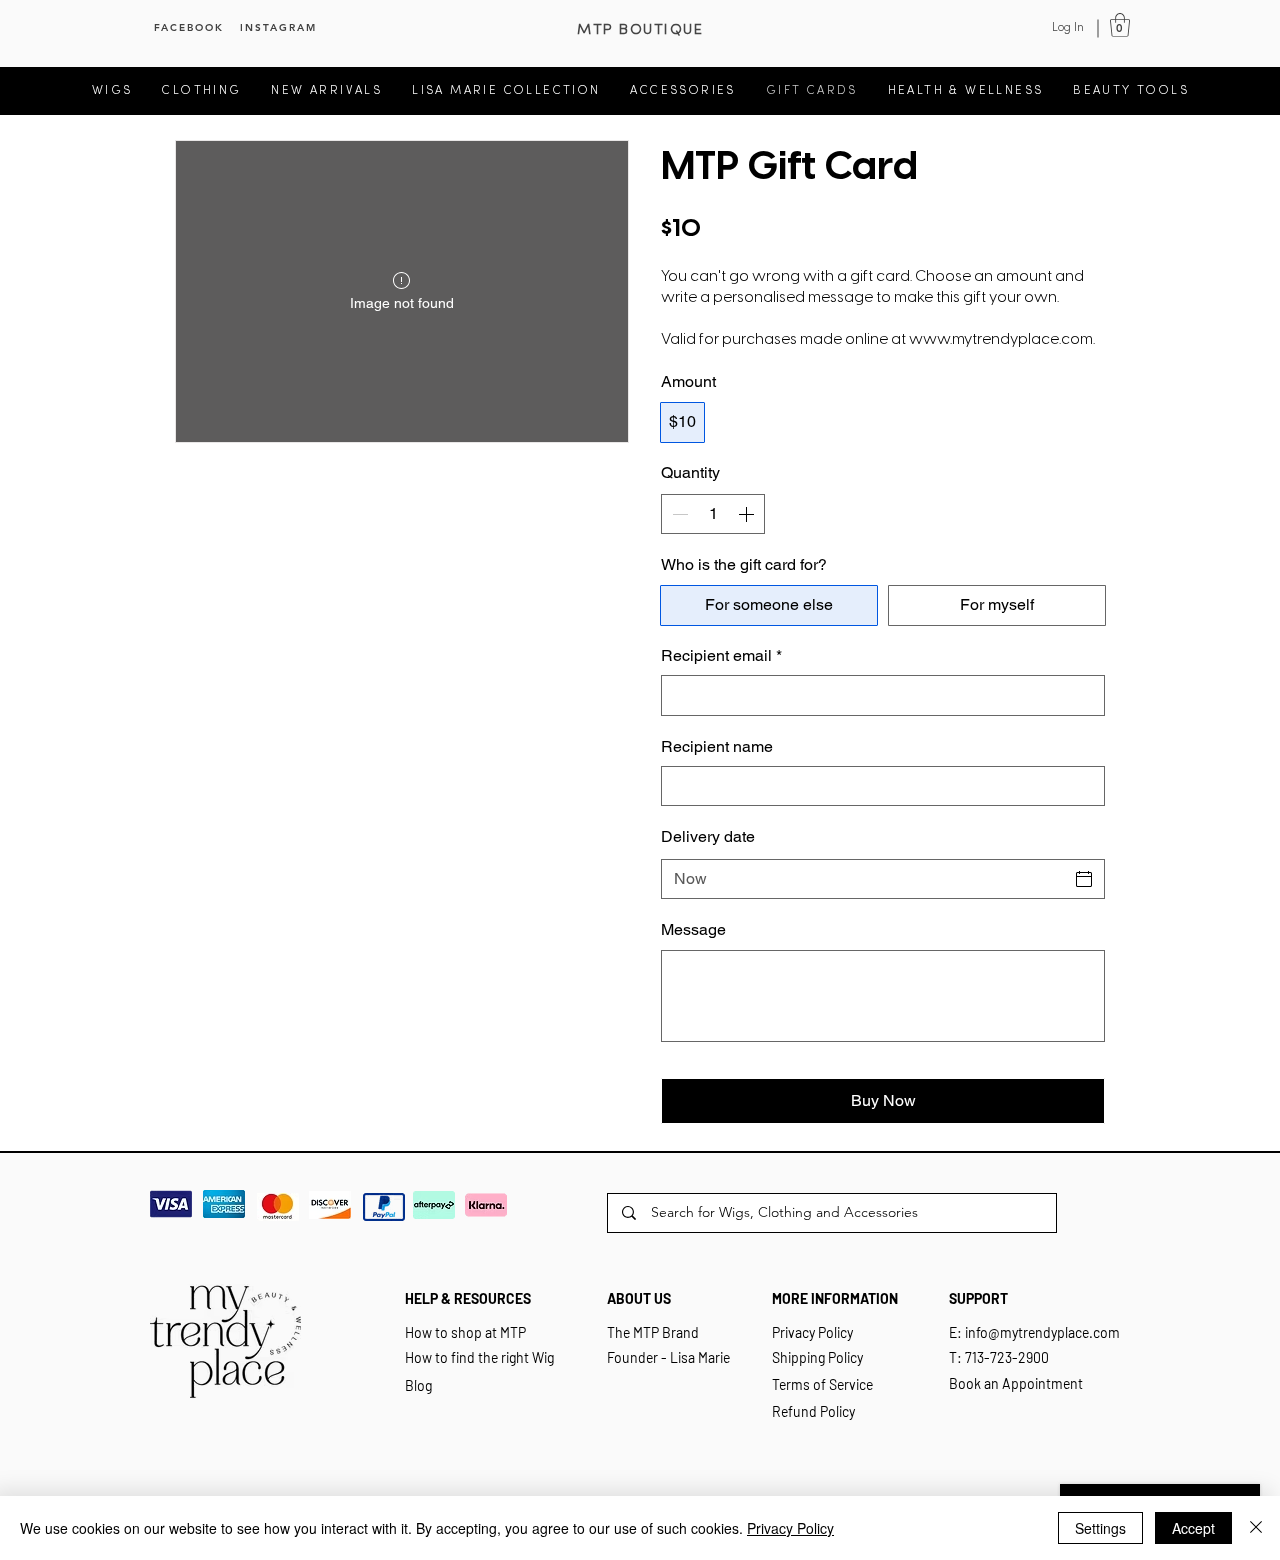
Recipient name (717, 746)
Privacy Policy (790, 1528)
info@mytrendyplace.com (1042, 1332)
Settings (1100, 1528)
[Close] (1256, 1528)
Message (693, 929)
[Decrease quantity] (678, 514)
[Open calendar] (1084, 879)
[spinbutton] (713, 514)
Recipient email (721, 655)
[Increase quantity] (748, 514)
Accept (1193, 1528)
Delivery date (708, 836)
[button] (1120, 25)
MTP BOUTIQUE (640, 30)
